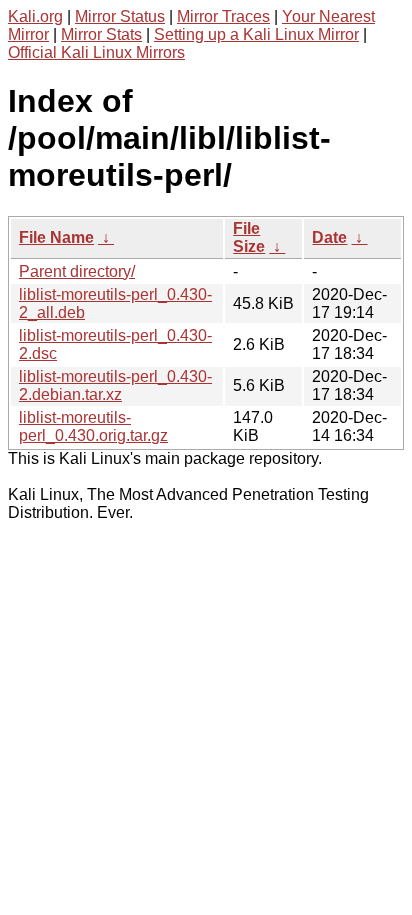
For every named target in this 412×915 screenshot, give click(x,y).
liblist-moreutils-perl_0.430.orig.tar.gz (93, 426)
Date (329, 237)
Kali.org (35, 16)
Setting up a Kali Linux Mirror (256, 34)
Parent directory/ (77, 271)
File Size (249, 237)
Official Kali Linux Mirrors (96, 52)
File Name (56, 237)
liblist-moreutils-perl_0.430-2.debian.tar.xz (115, 385)
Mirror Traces (223, 16)
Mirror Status (120, 16)
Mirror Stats (101, 34)
